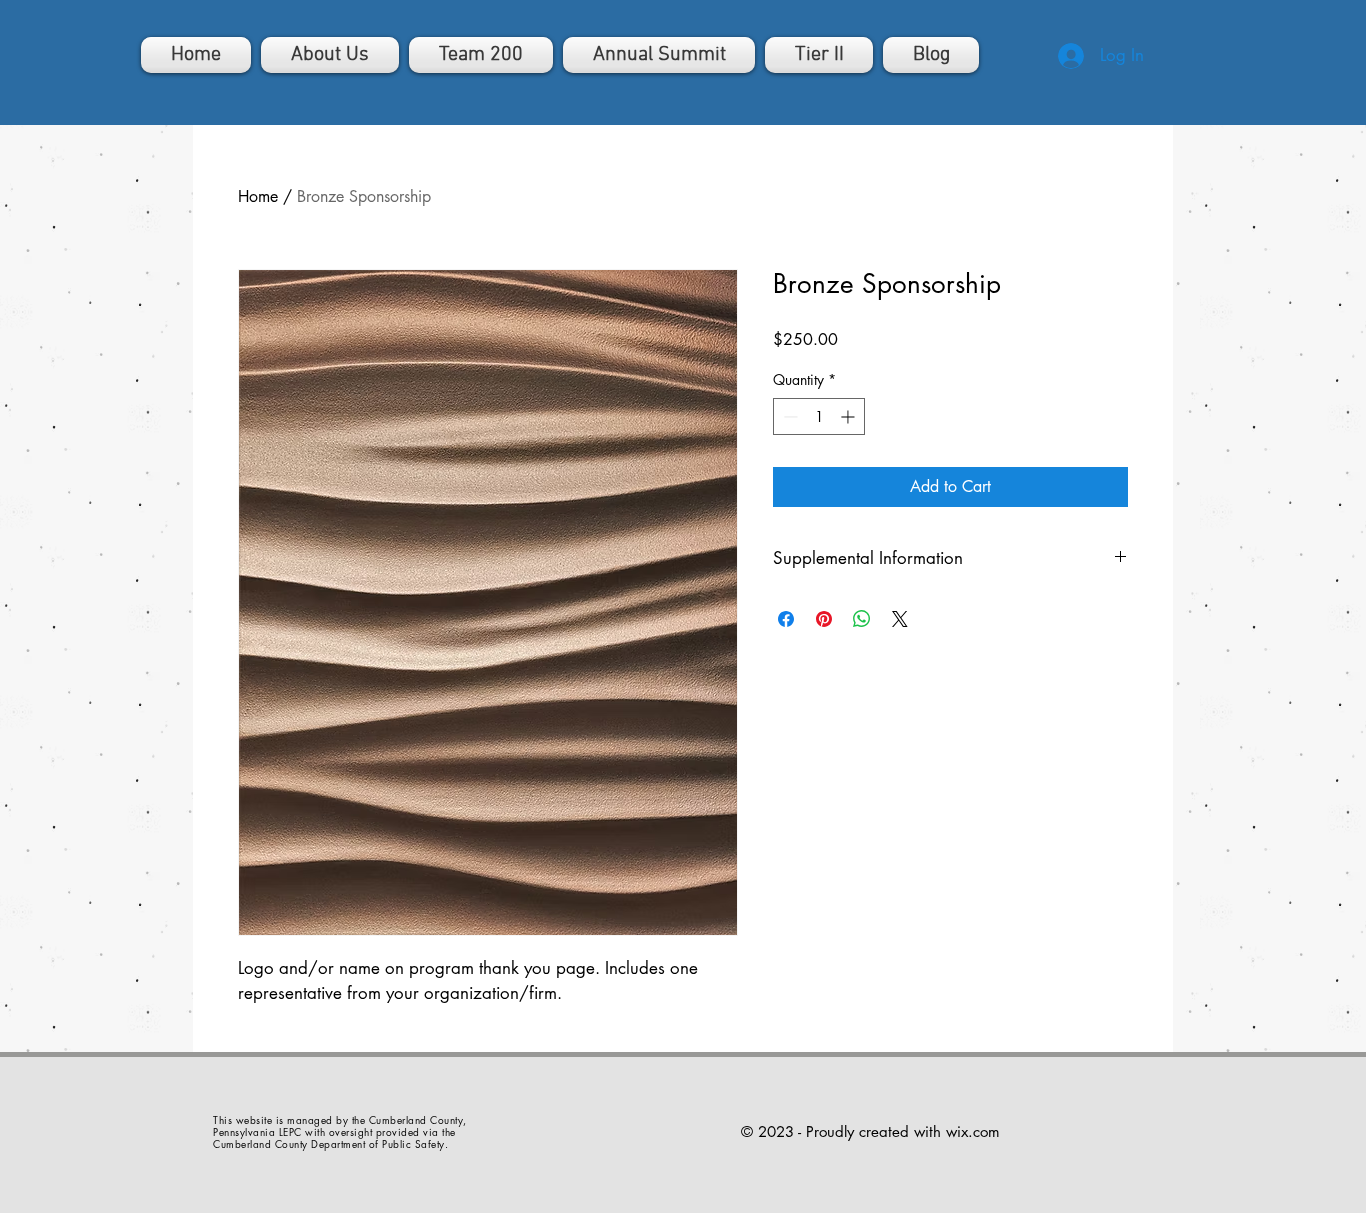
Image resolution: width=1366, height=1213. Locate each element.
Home (258, 196)
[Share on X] (900, 619)
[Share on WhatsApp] (862, 619)
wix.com (973, 1131)
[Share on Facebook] (786, 619)
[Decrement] (788, 416)
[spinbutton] (819, 416)
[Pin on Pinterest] (824, 619)
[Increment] (849, 416)
